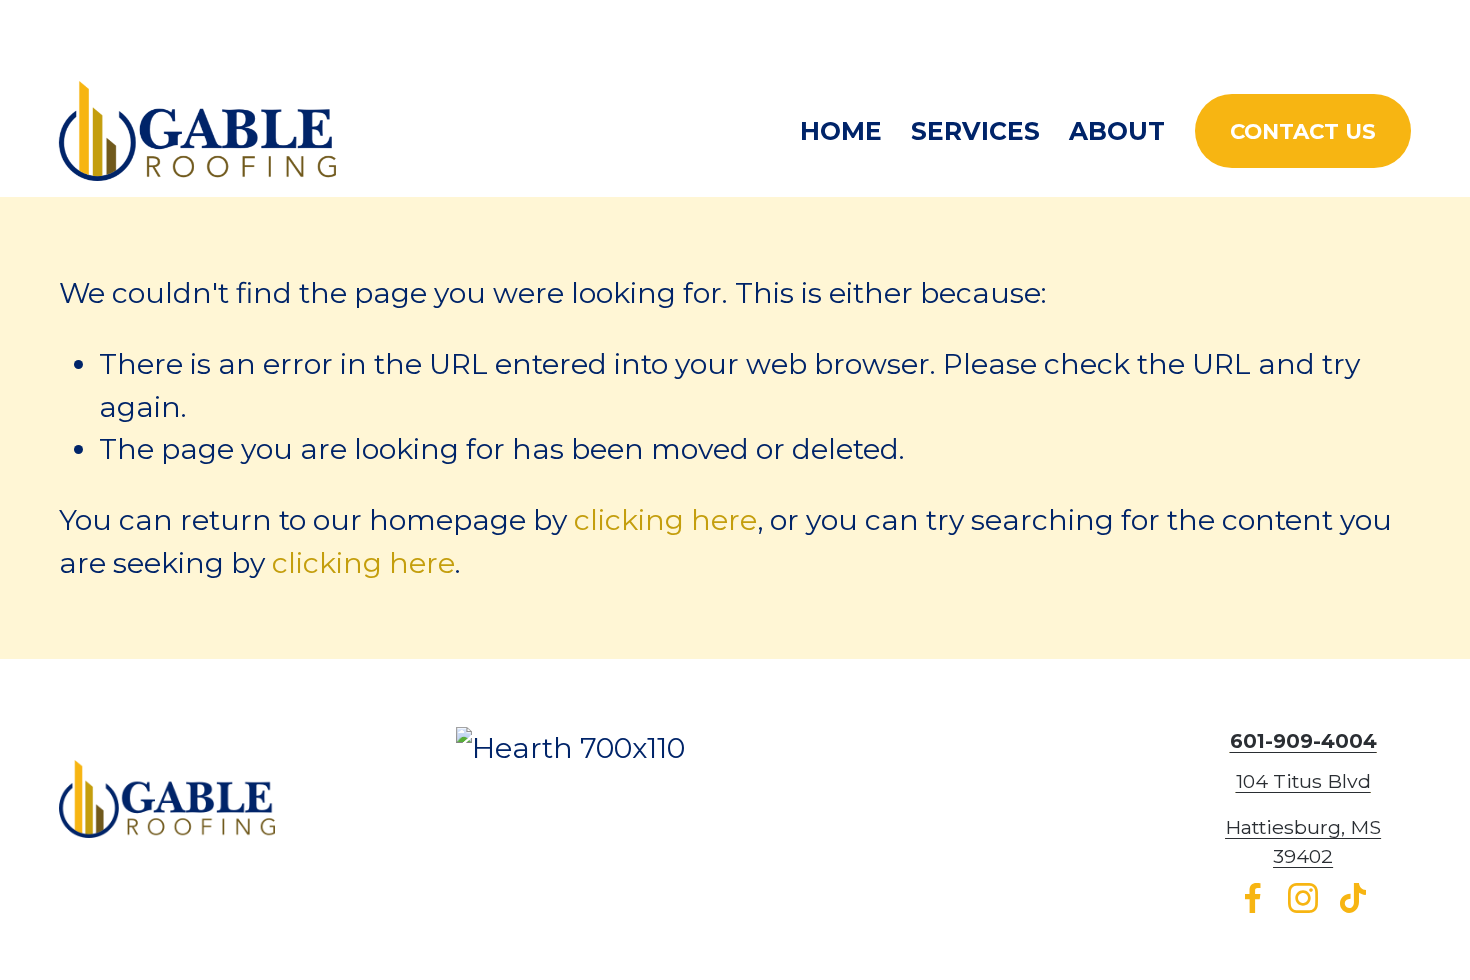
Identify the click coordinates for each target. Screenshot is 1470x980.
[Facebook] (1253, 898)
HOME (841, 131)
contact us (1303, 131)
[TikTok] (1353, 898)
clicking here (665, 520)
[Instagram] (1303, 898)
